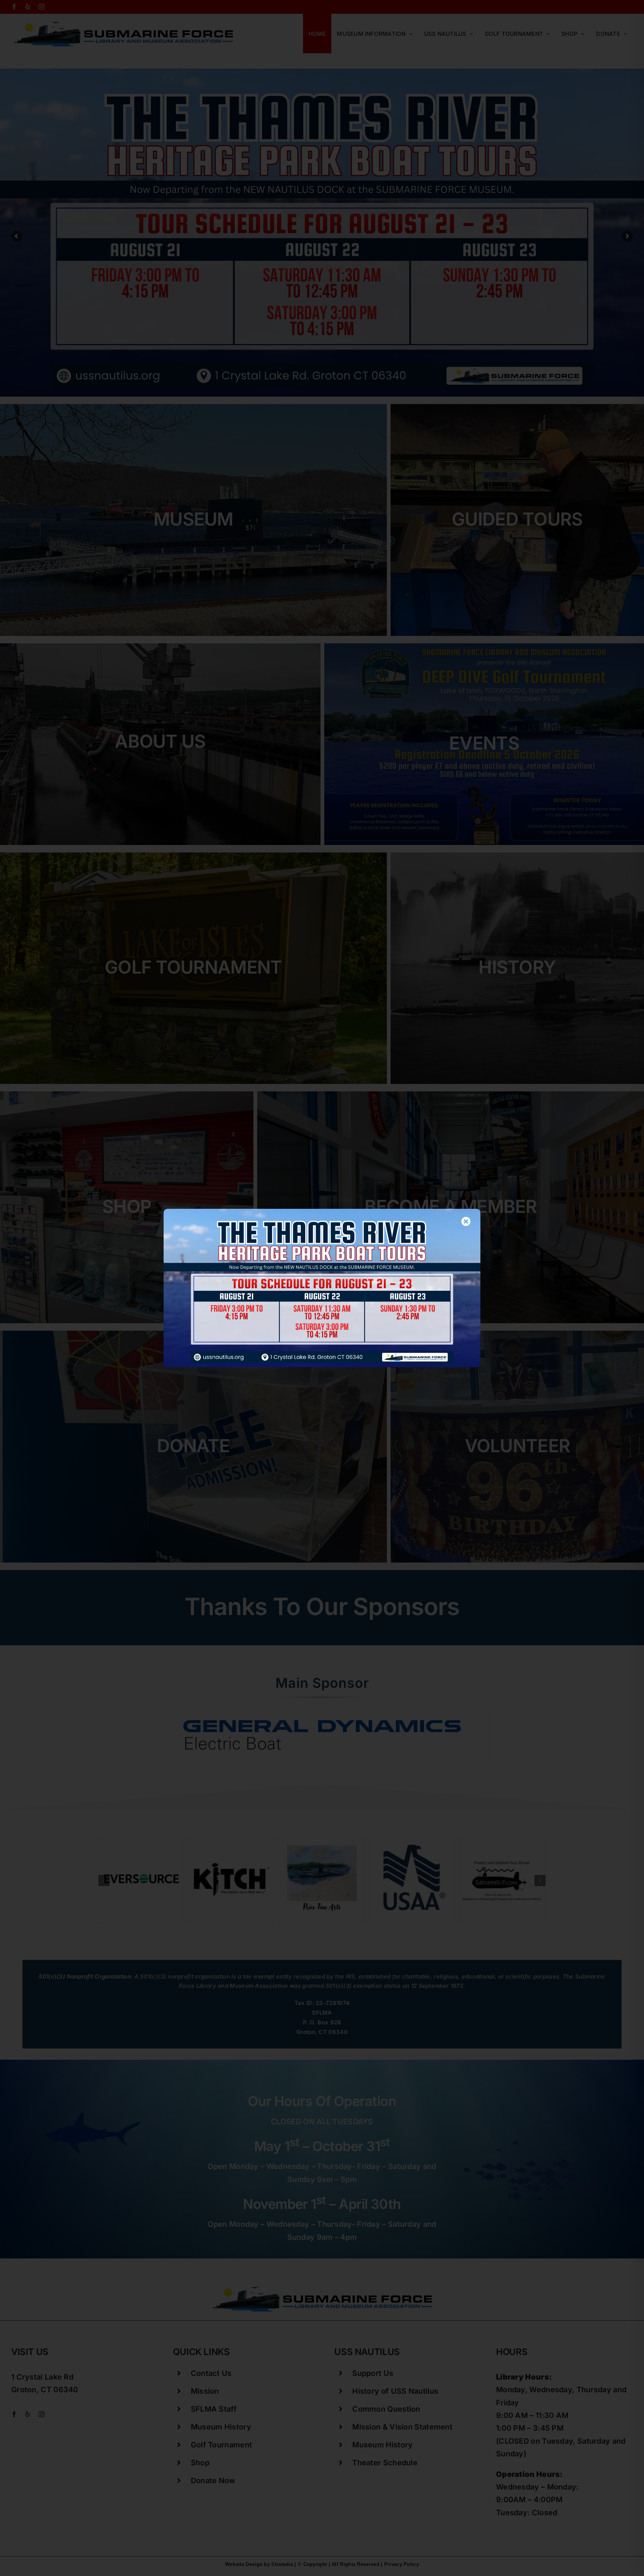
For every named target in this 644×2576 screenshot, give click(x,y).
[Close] (466, 1221)
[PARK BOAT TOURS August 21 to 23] (322, 1213)
